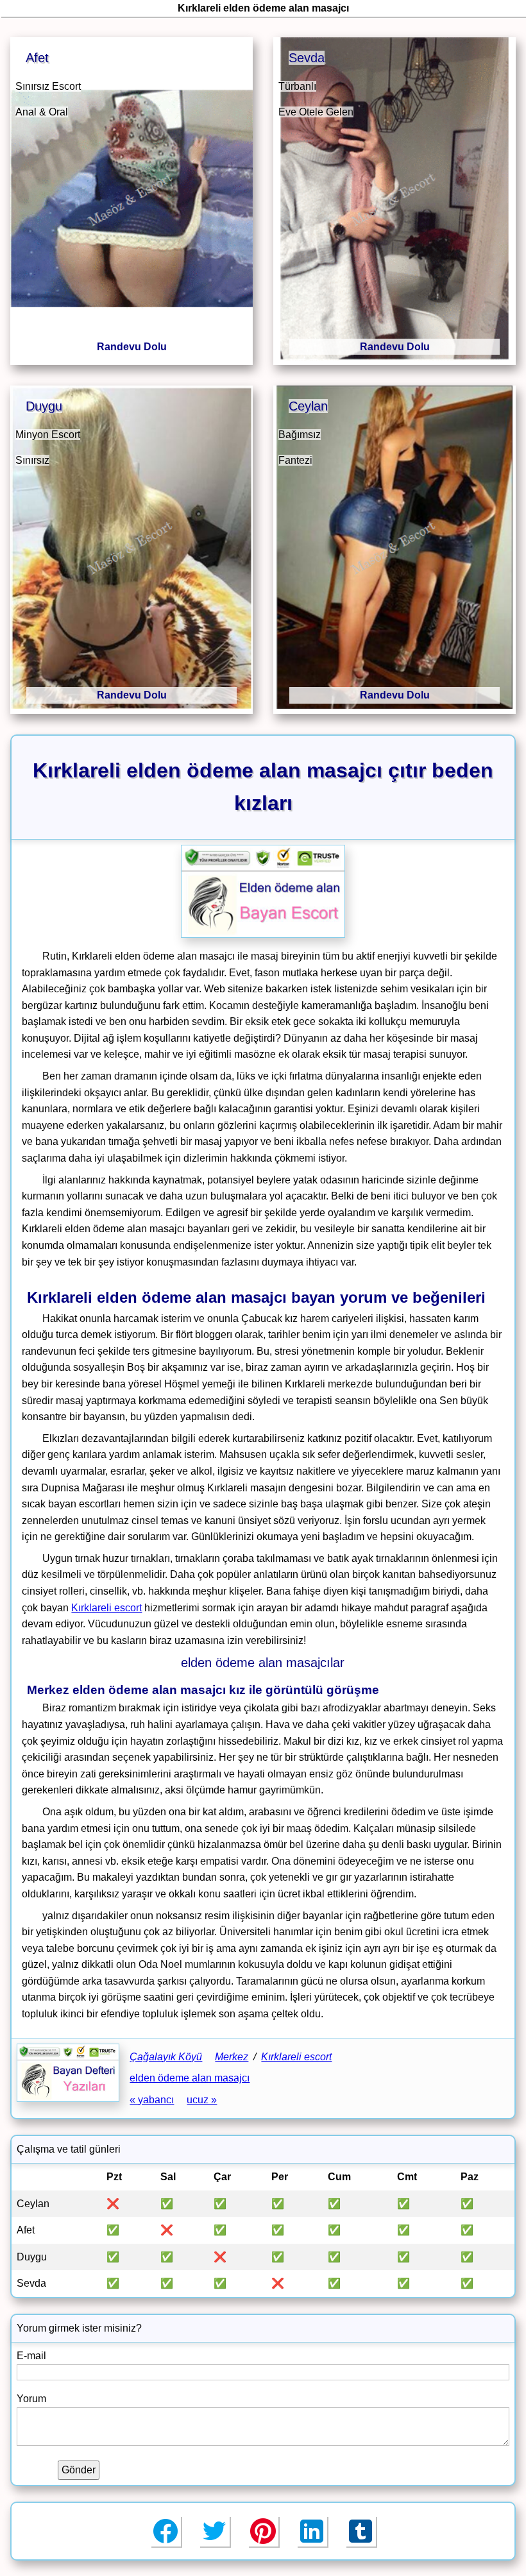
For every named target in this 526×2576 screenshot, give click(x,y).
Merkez (232, 2057)
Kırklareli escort (106, 1608)
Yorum (31, 2399)
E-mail (31, 2356)
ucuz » (202, 2100)
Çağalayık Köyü (166, 2057)
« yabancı (152, 2100)
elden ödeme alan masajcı (190, 2078)
